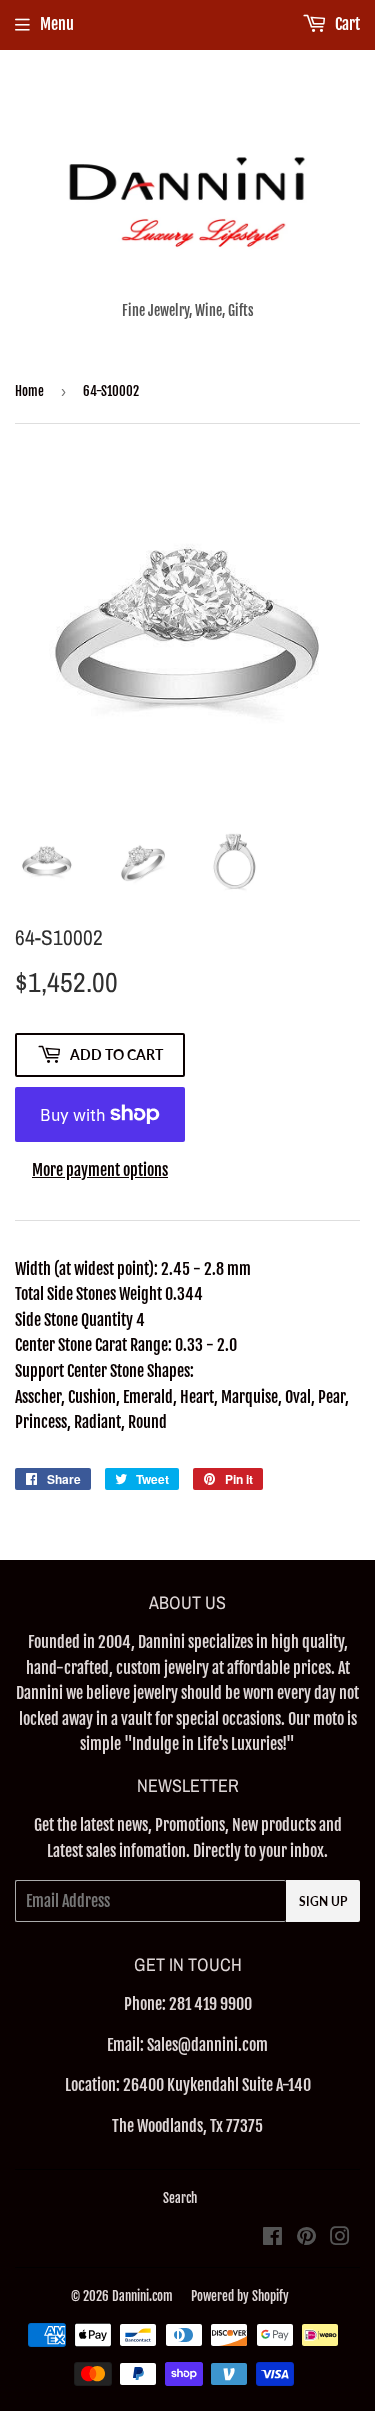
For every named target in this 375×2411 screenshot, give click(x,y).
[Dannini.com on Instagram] (340, 2238)
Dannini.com (142, 2296)
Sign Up (323, 1901)
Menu (57, 24)
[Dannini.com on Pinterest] (306, 2238)
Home (29, 391)
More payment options (100, 1170)
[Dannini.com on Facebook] (272, 2238)
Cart (346, 24)
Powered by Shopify (240, 2296)
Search (180, 2198)
